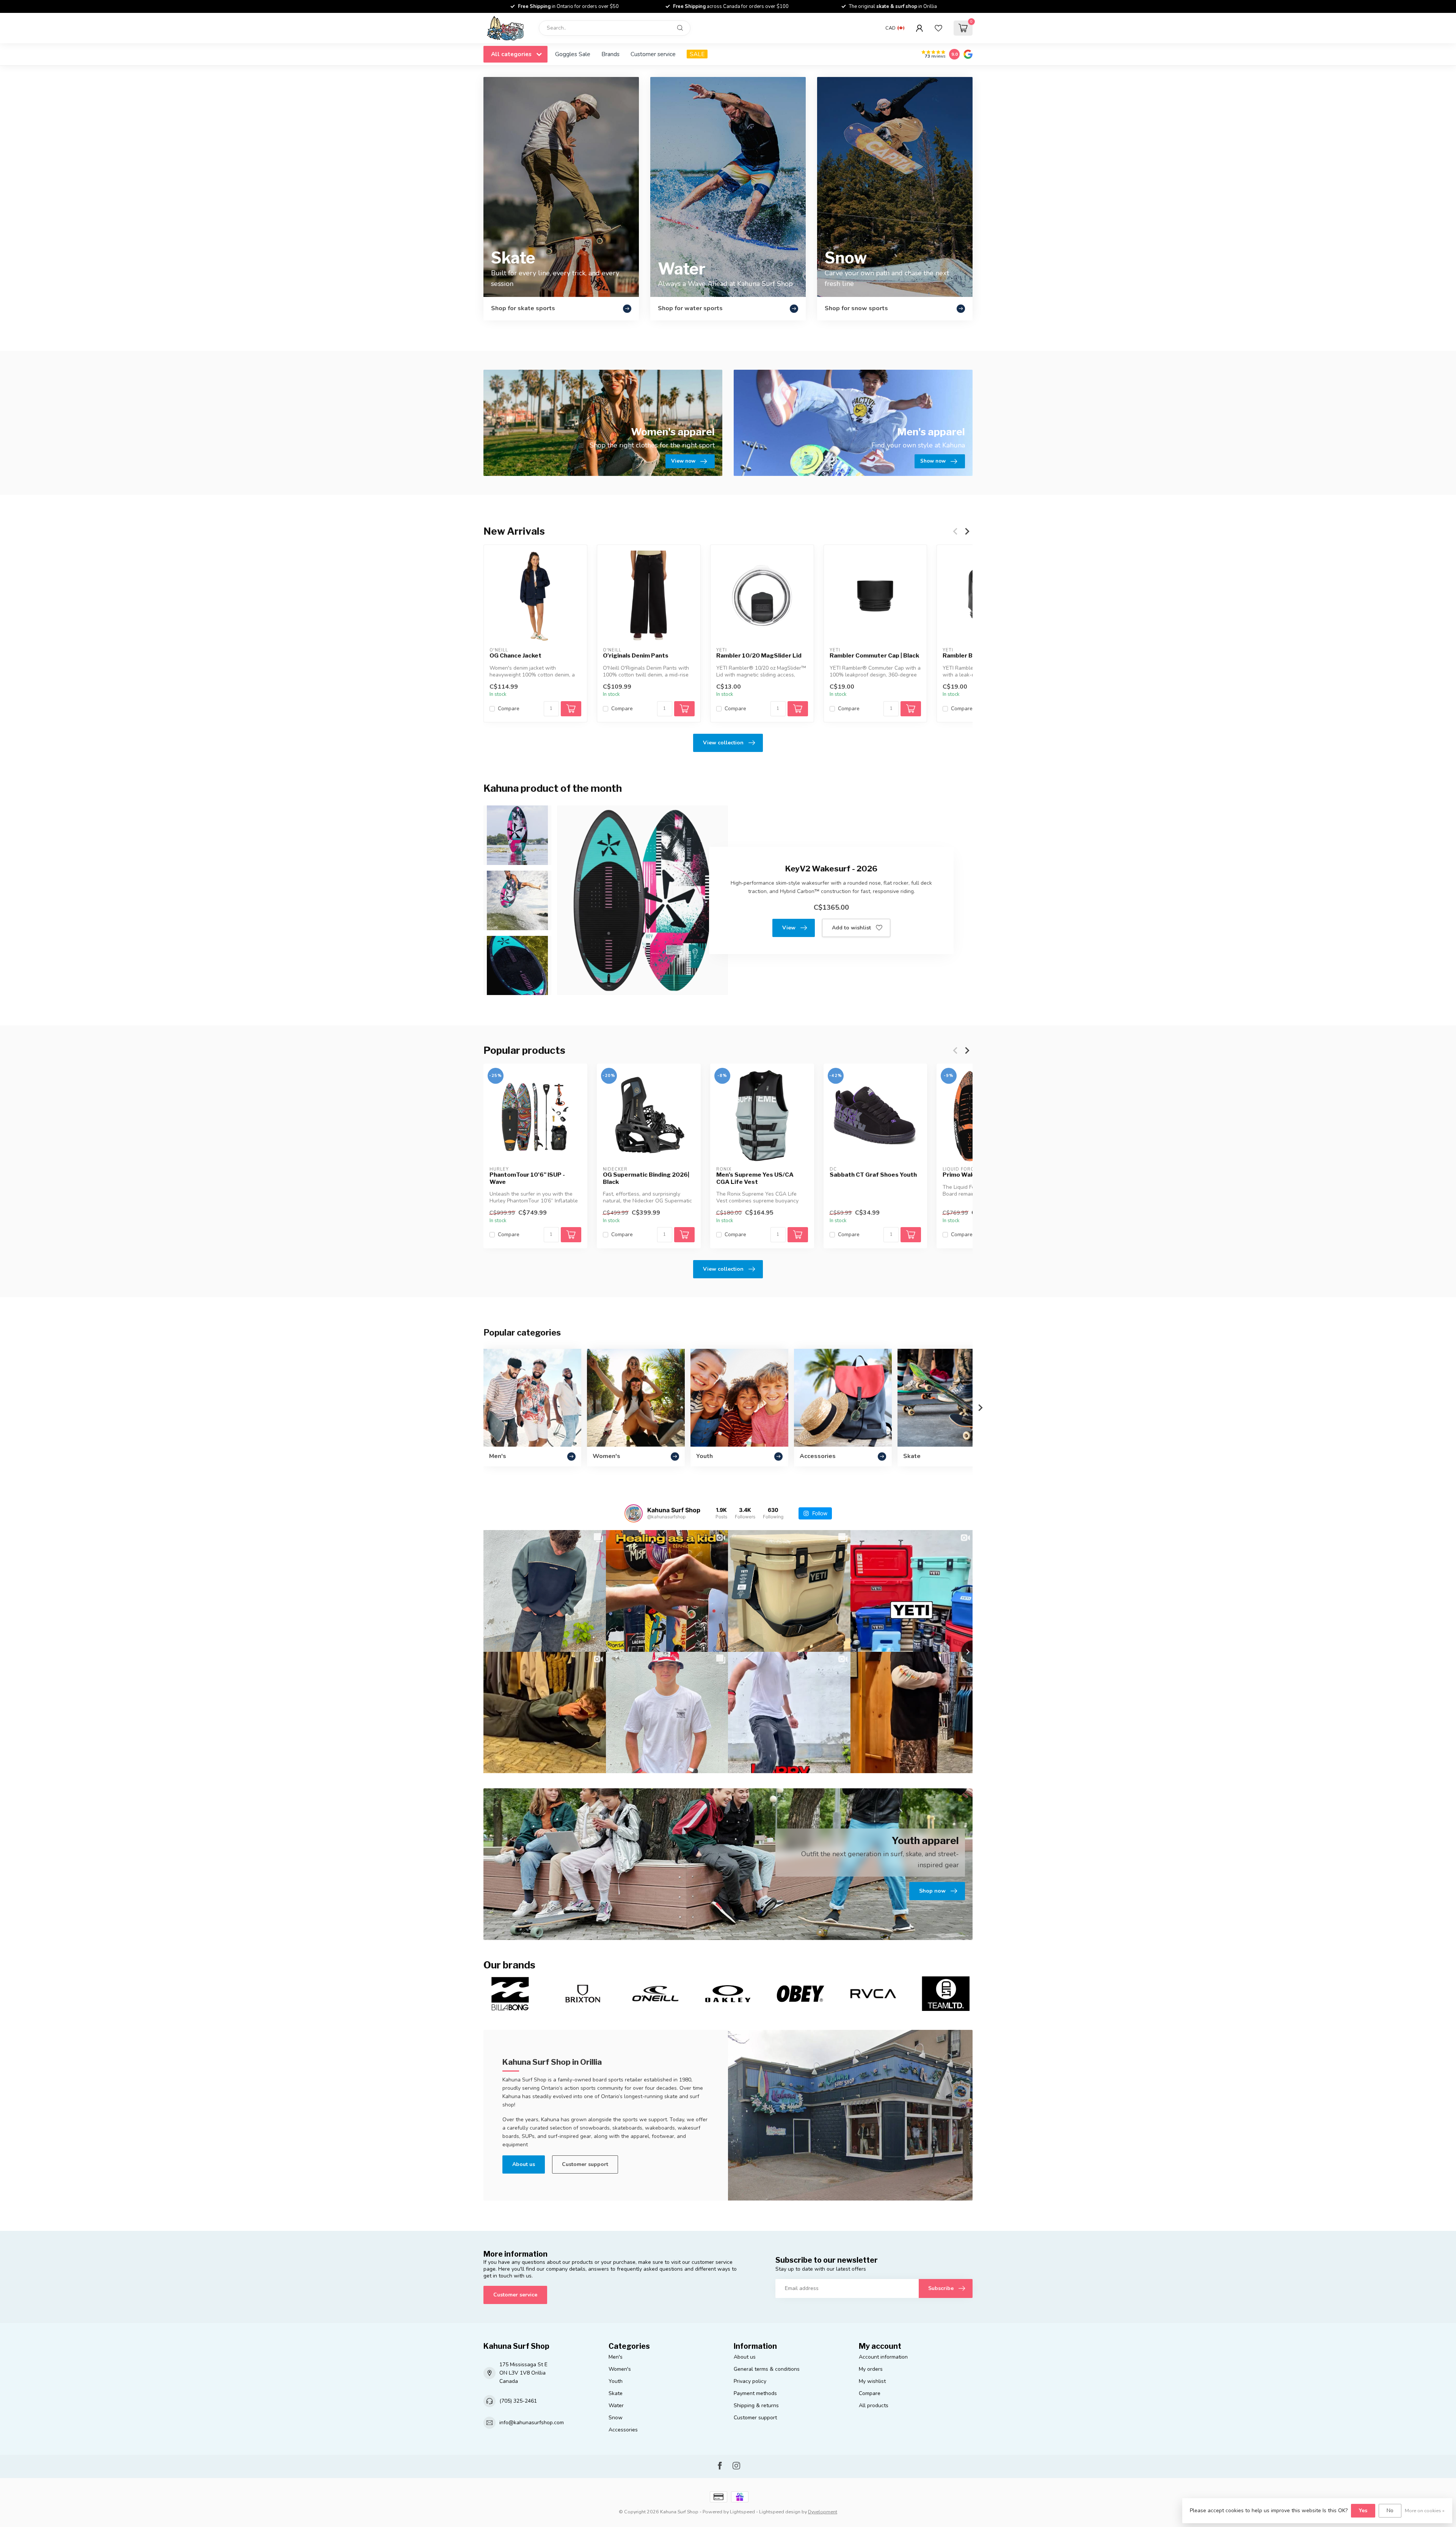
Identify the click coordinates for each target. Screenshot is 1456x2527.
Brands (610, 54)
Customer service (653, 54)
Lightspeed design (780, 2512)
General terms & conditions (767, 2369)
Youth (616, 2381)
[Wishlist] (938, 28)
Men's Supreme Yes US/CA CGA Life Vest (755, 1179)
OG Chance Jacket (515, 656)
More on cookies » (1425, 2511)
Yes (1363, 2511)
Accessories (623, 2430)
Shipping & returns (756, 2405)
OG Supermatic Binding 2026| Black (646, 1179)
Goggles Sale (573, 54)
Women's (620, 2369)
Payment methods (755, 2393)
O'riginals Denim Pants (636, 656)
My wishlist (872, 2381)
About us (524, 2164)
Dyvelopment (823, 2512)
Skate (616, 2393)
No (1390, 2511)
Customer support (585, 2164)
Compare (509, 709)
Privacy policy (750, 2381)
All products (874, 2405)
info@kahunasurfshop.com (532, 2423)
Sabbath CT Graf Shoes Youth (873, 1175)
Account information (883, 2357)
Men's (616, 2357)
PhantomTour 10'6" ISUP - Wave (527, 1179)
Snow (616, 2418)
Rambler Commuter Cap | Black (874, 656)
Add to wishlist (851, 928)
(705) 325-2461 (518, 2401)
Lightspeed (742, 2512)
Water (616, 2405)
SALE (697, 54)
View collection (723, 743)
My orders (871, 2369)
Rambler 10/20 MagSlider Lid (759, 656)
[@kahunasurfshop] (634, 1513)
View (789, 928)
